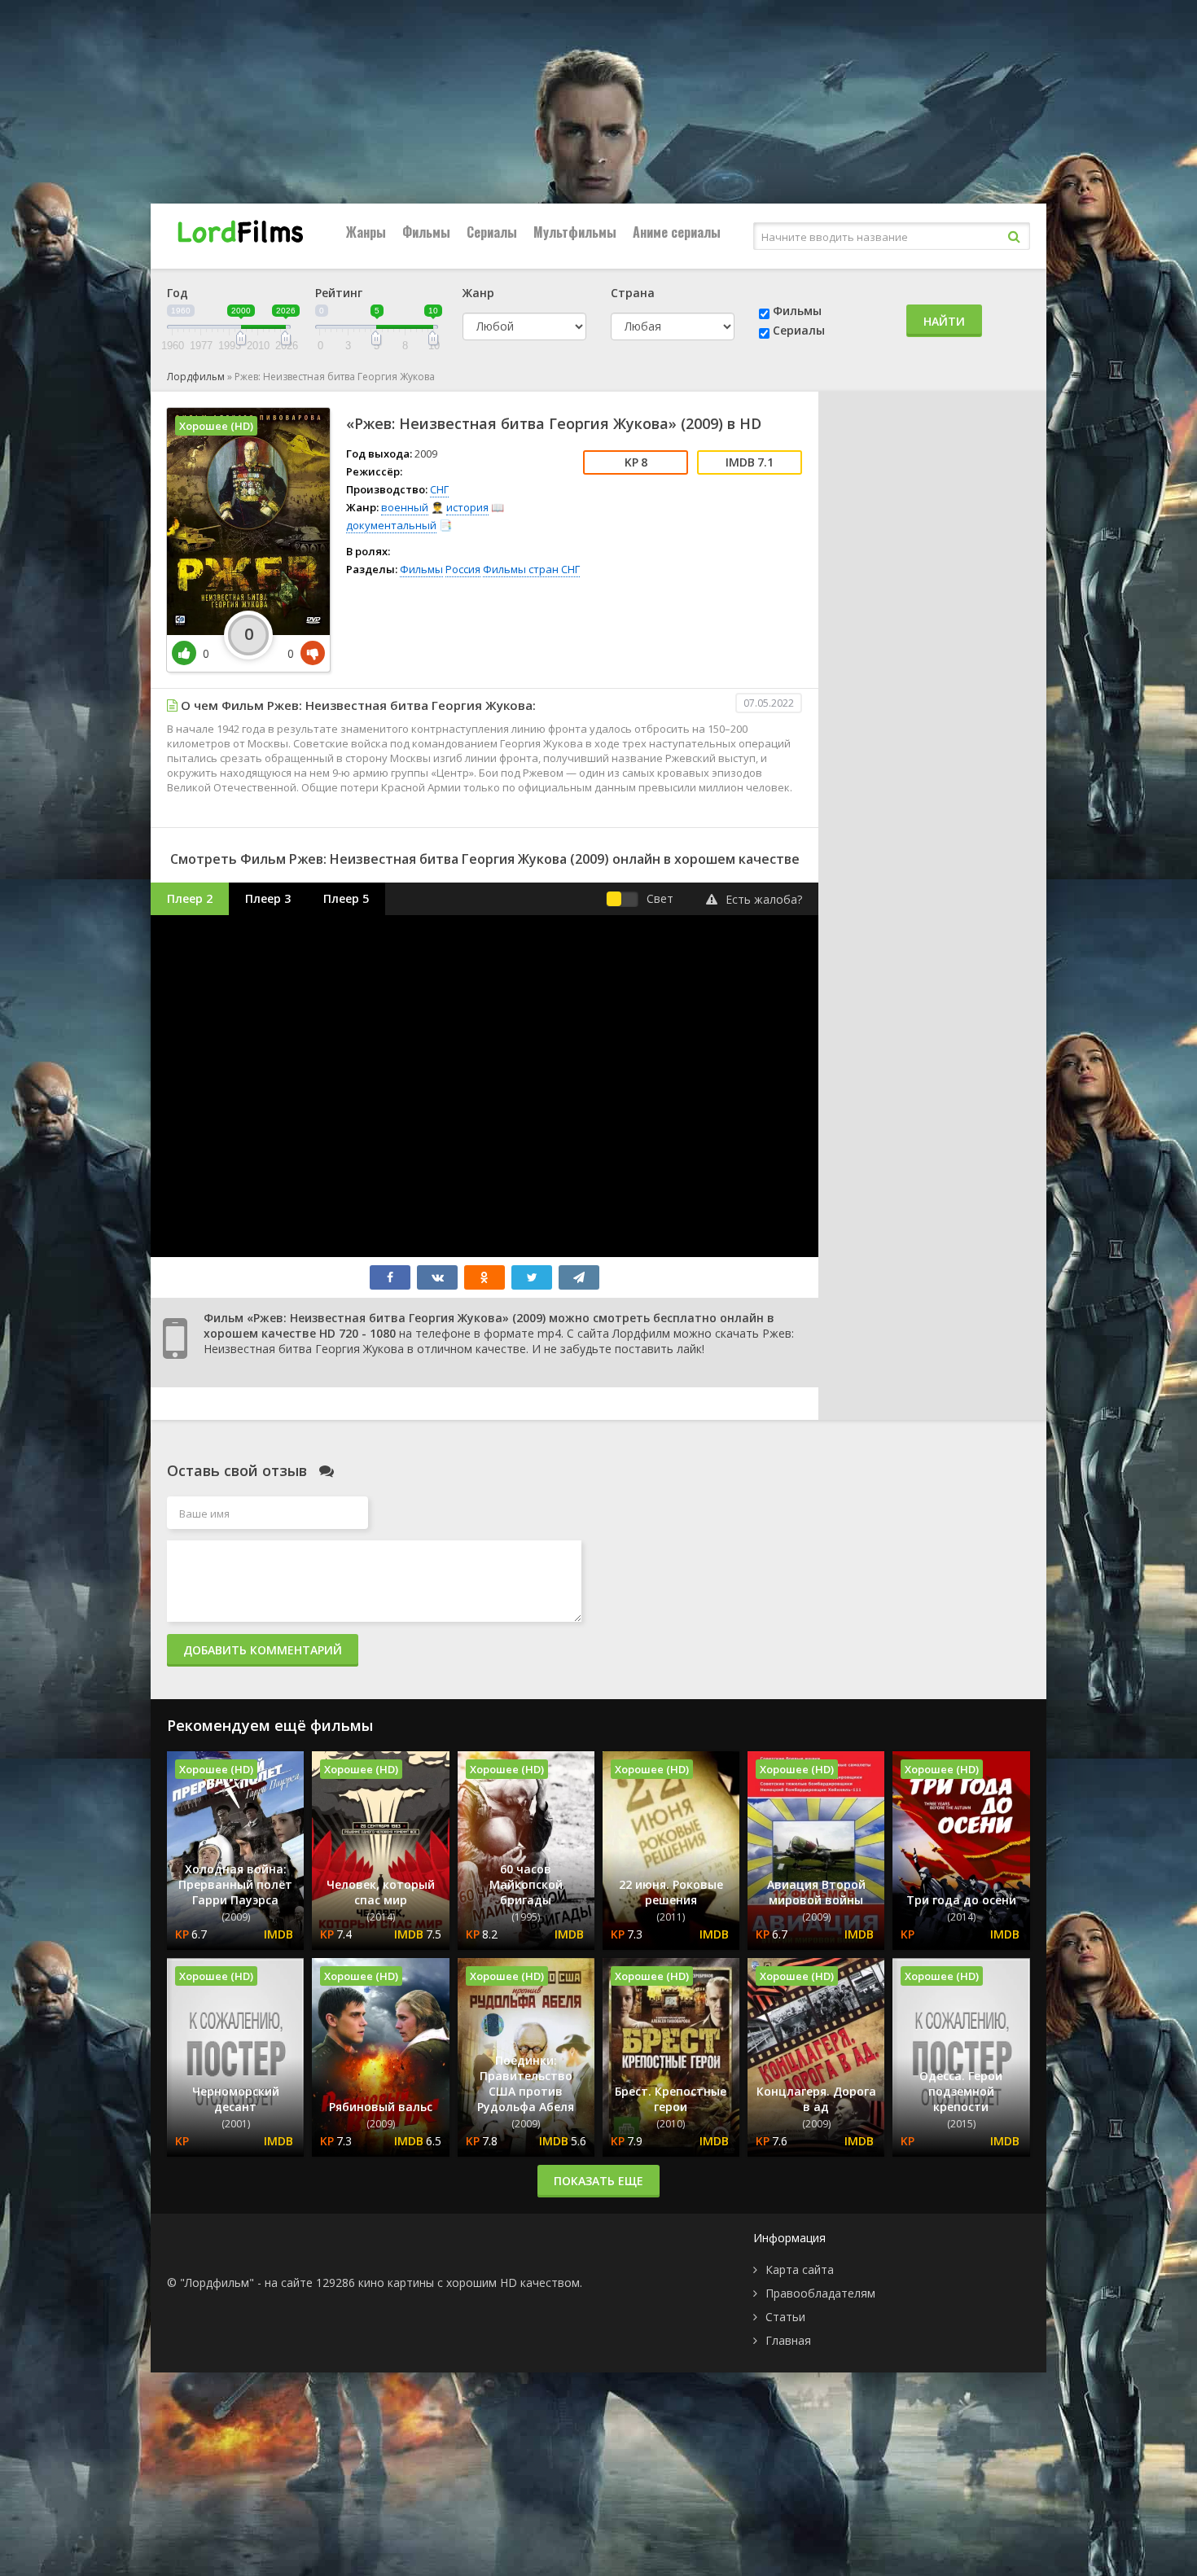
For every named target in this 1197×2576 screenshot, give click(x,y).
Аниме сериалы (677, 232)
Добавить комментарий (263, 1650)
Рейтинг (339, 293)
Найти (944, 321)
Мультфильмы (575, 232)
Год (178, 293)
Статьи (785, 2317)
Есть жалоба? (764, 899)
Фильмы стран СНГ (531, 569)
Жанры (366, 232)
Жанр (478, 293)
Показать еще (598, 2181)
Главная (788, 2340)
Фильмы (426, 232)
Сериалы (492, 232)
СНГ (439, 489)
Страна (633, 293)
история (467, 507)
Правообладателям (820, 2293)
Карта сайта (800, 2269)
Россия (463, 569)
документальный (391, 525)
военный (405, 507)
